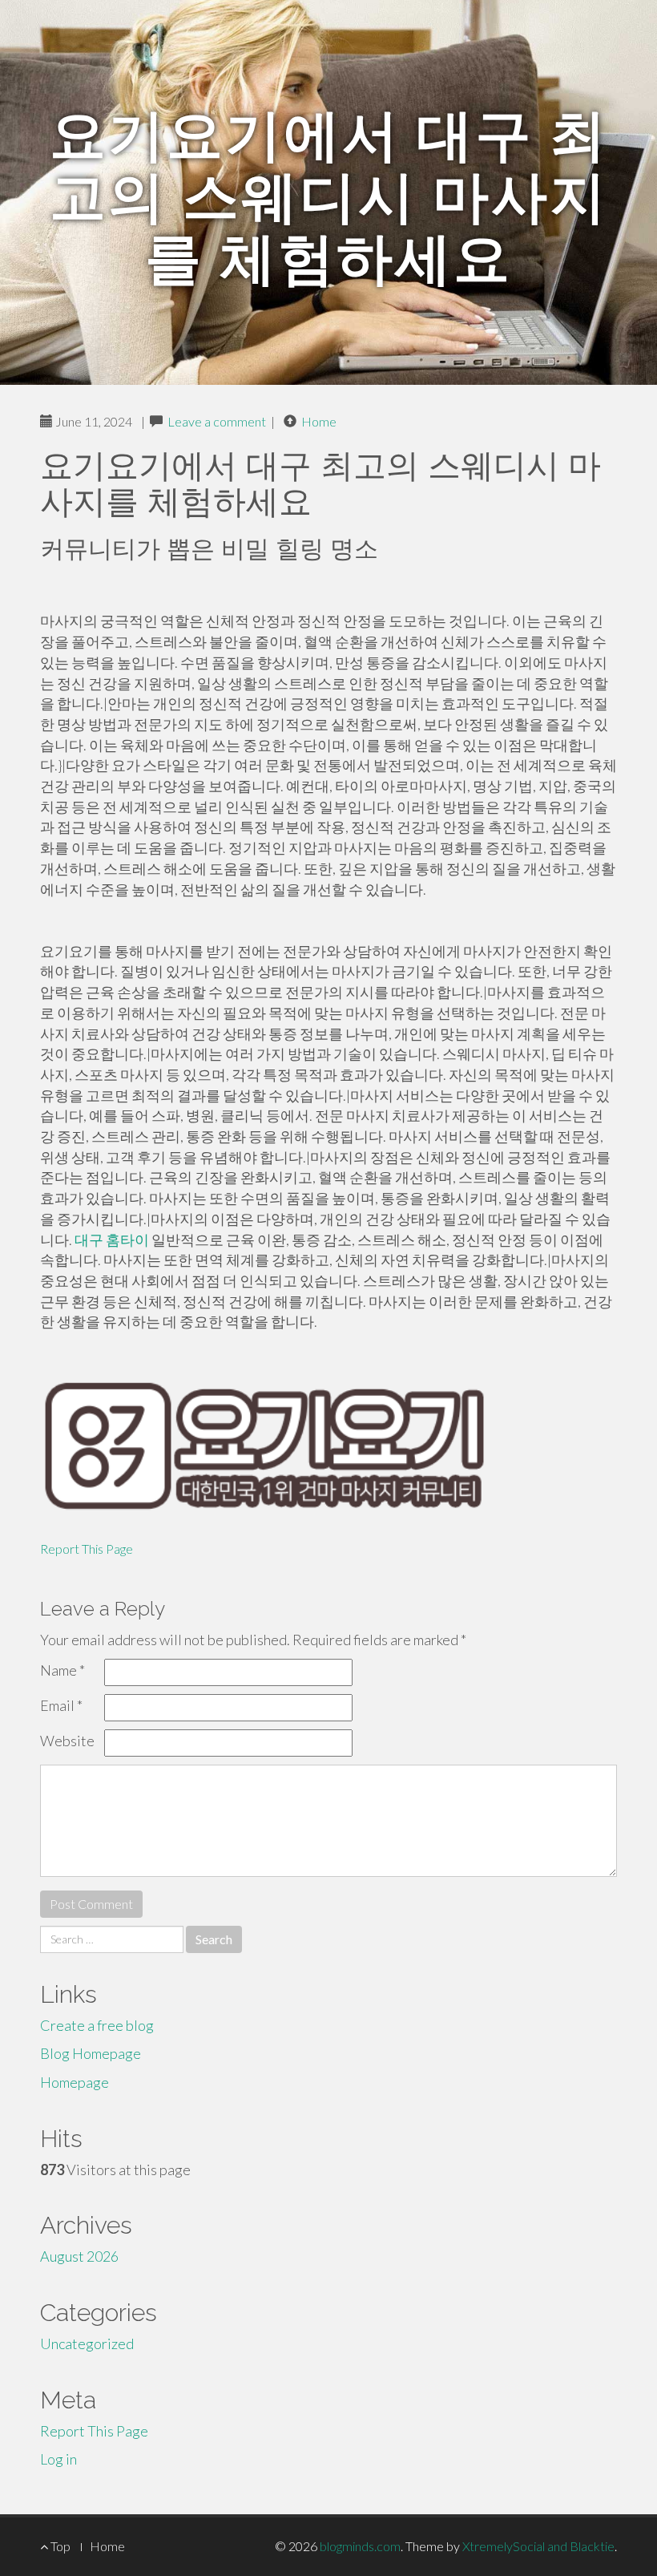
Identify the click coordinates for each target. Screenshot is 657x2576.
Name (62, 1670)
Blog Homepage (91, 2053)
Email (61, 1705)
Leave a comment (217, 421)
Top (59, 2546)
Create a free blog (97, 2025)
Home (319, 421)
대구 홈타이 (112, 1239)
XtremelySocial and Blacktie (538, 2546)
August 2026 (79, 2256)
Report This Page (87, 1549)
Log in (58, 2459)
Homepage (75, 2082)
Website (67, 1741)
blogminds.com (360, 2546)
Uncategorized (87, 2343)
